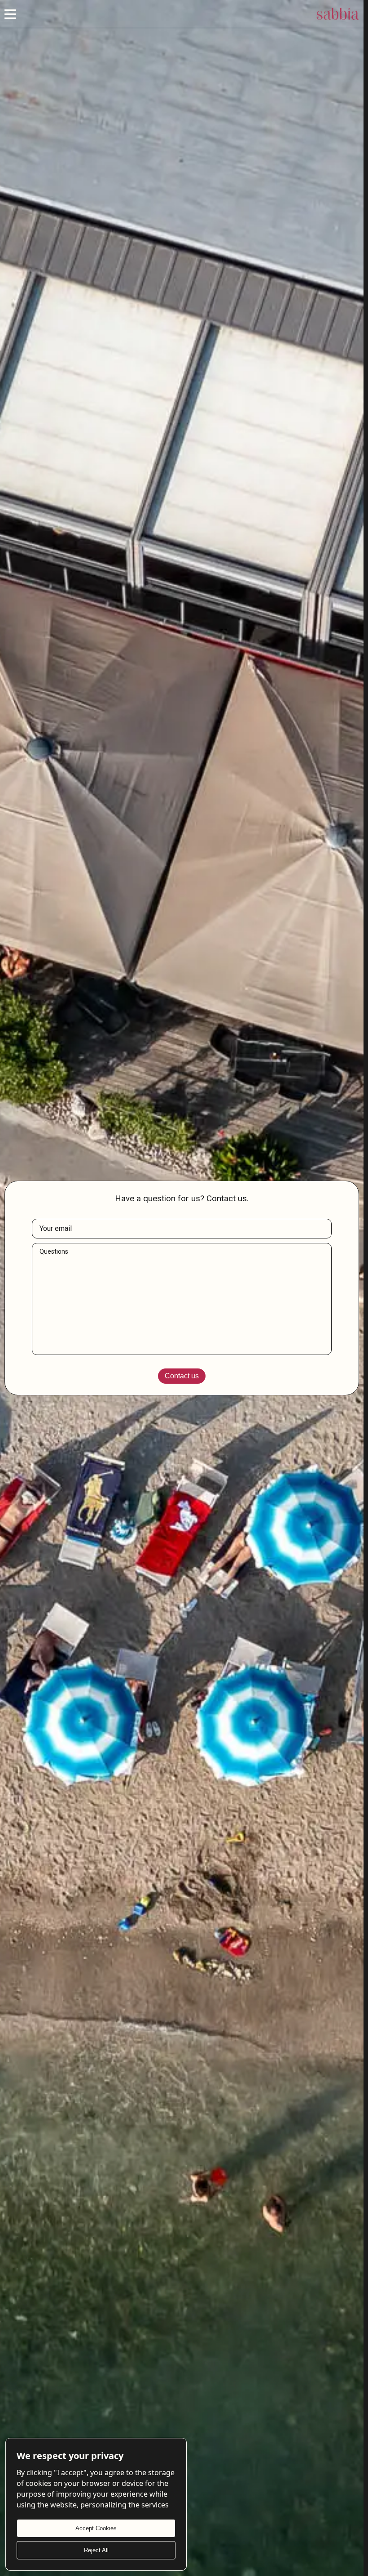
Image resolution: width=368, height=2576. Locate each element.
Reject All (96, 2550)
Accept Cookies (96, 2528)
